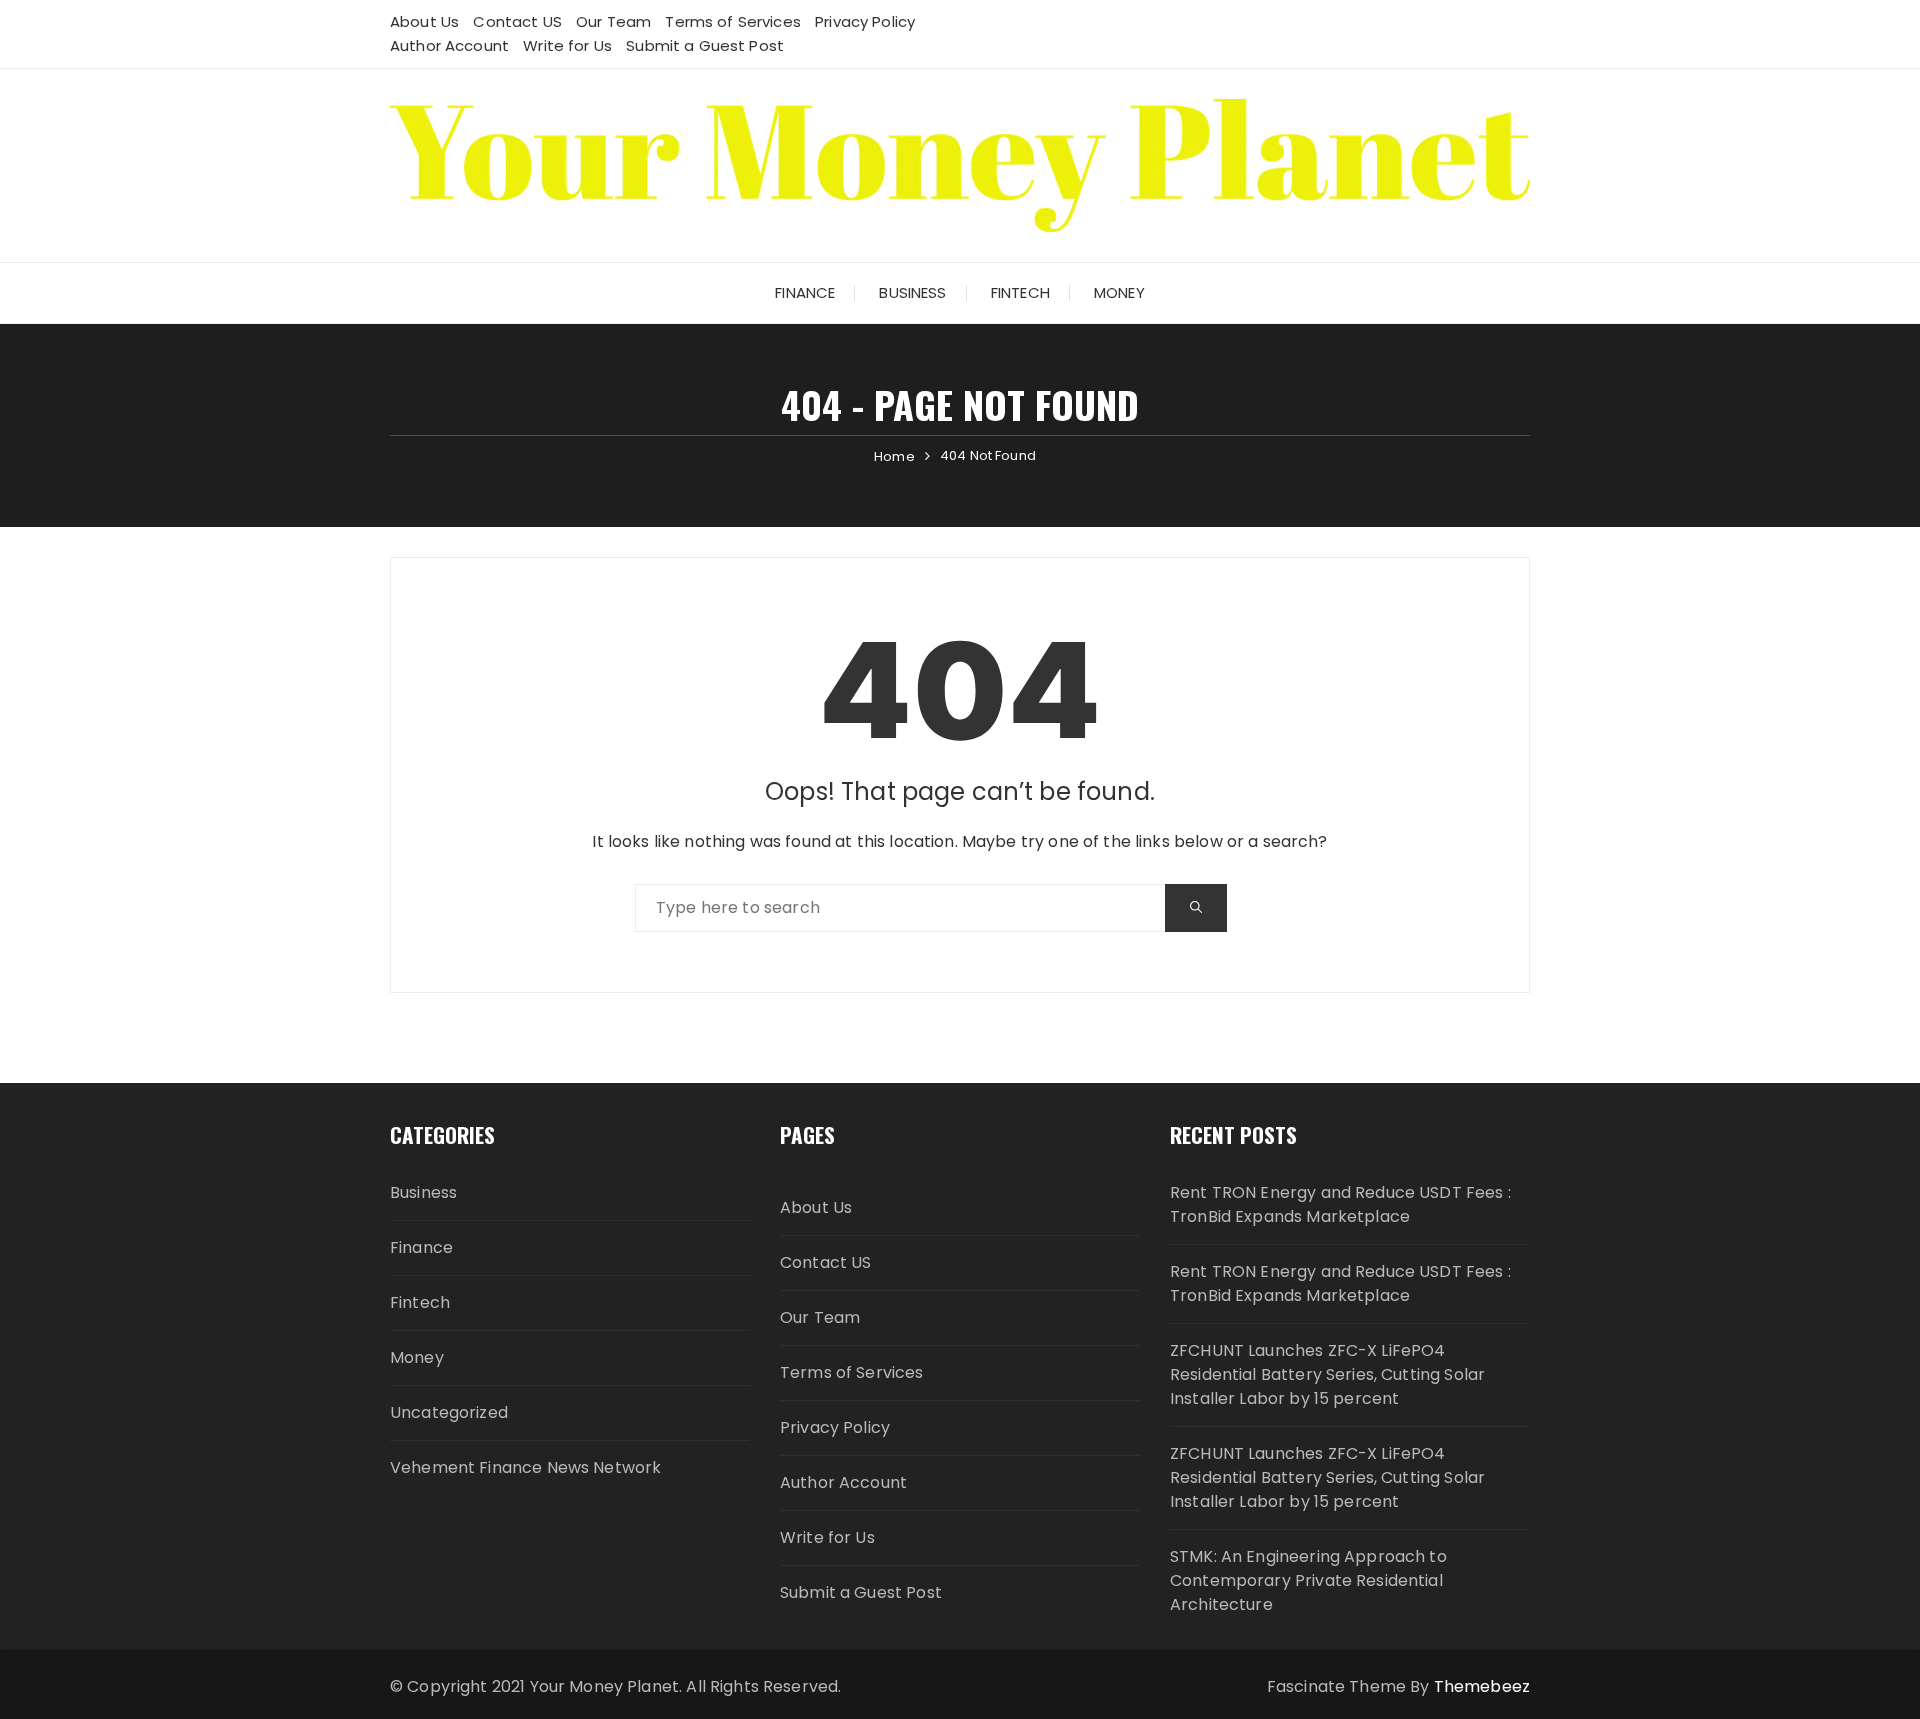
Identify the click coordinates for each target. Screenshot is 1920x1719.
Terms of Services (733, 21)
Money (1119, 292)
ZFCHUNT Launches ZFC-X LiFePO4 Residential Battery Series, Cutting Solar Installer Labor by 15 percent (1327, 1374)
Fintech (1020, 292)
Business (912, 292)
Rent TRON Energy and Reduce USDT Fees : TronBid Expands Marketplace (1340, 1204)
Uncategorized (449, 1412)
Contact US (517, 21)
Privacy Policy (865, 21)
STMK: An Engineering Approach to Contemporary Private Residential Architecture (1308, 1580)
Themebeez (1482, 1686)
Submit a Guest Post (705, 45)
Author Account (449, 45)
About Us (424, 21)
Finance (805, 292)
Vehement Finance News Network (525, 1467)
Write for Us (567, 45)
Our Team (613, 21)
